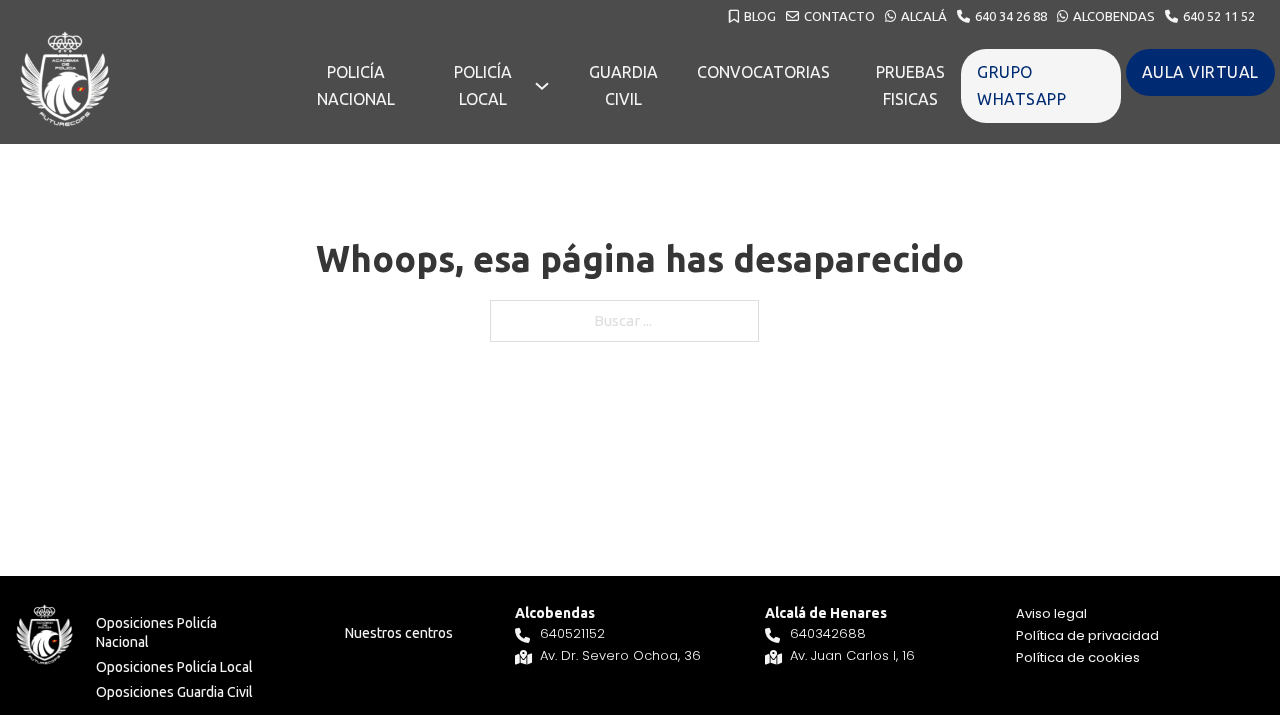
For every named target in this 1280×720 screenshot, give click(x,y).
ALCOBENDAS (1114, 16)
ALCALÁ (924, 16)
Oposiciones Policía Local (174, 667)
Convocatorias (763, 72)
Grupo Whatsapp (1021, 85)
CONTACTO (839, 16)
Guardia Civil (623, 85)
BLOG (760, 16)
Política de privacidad (1087, 635)
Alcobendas (555, 613)
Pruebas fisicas (910, 85)
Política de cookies (1078, 657)
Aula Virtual (1200, 72)
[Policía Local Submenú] (542, 86)
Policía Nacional (356, 85)
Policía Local (483, 85)
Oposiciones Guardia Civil (174, 692)
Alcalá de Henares (826, 613)
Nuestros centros (399, 633)
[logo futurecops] (65, 79)
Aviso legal (1051, 613)
